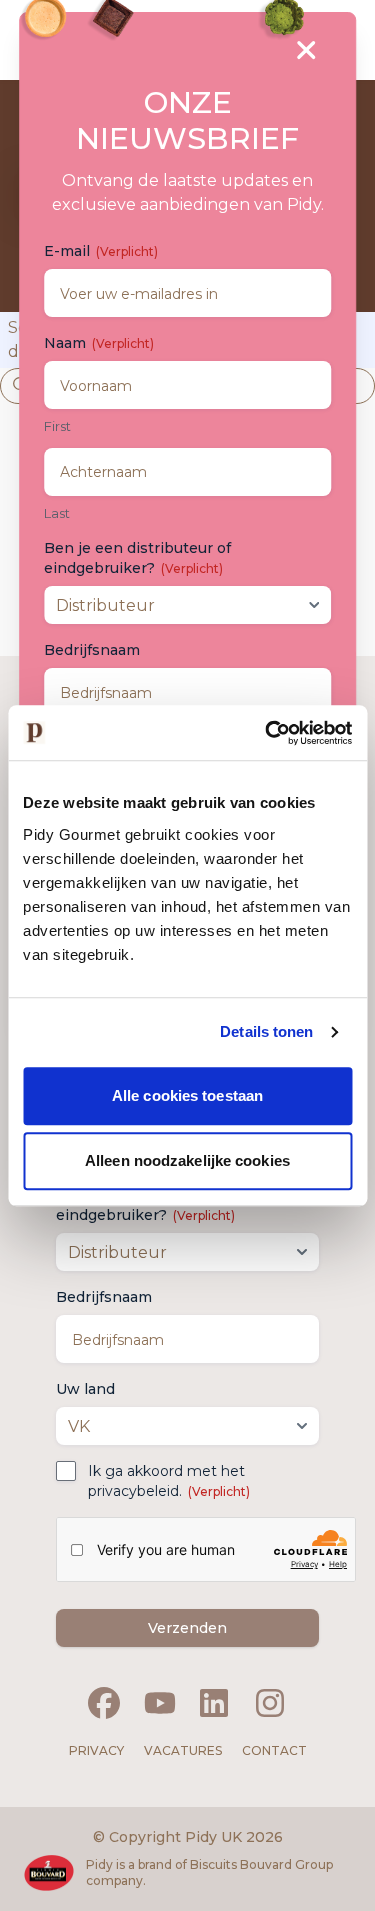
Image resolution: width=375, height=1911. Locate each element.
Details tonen (266, 1031)
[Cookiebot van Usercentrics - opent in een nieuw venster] (267, 733)
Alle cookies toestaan (187, 1095)
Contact (274, 1750)
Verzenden (187, 1628)
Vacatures (183, 1750)
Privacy (96, 1750)
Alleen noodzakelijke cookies (187, 1160)
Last (57, 513)
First (57, 426)
